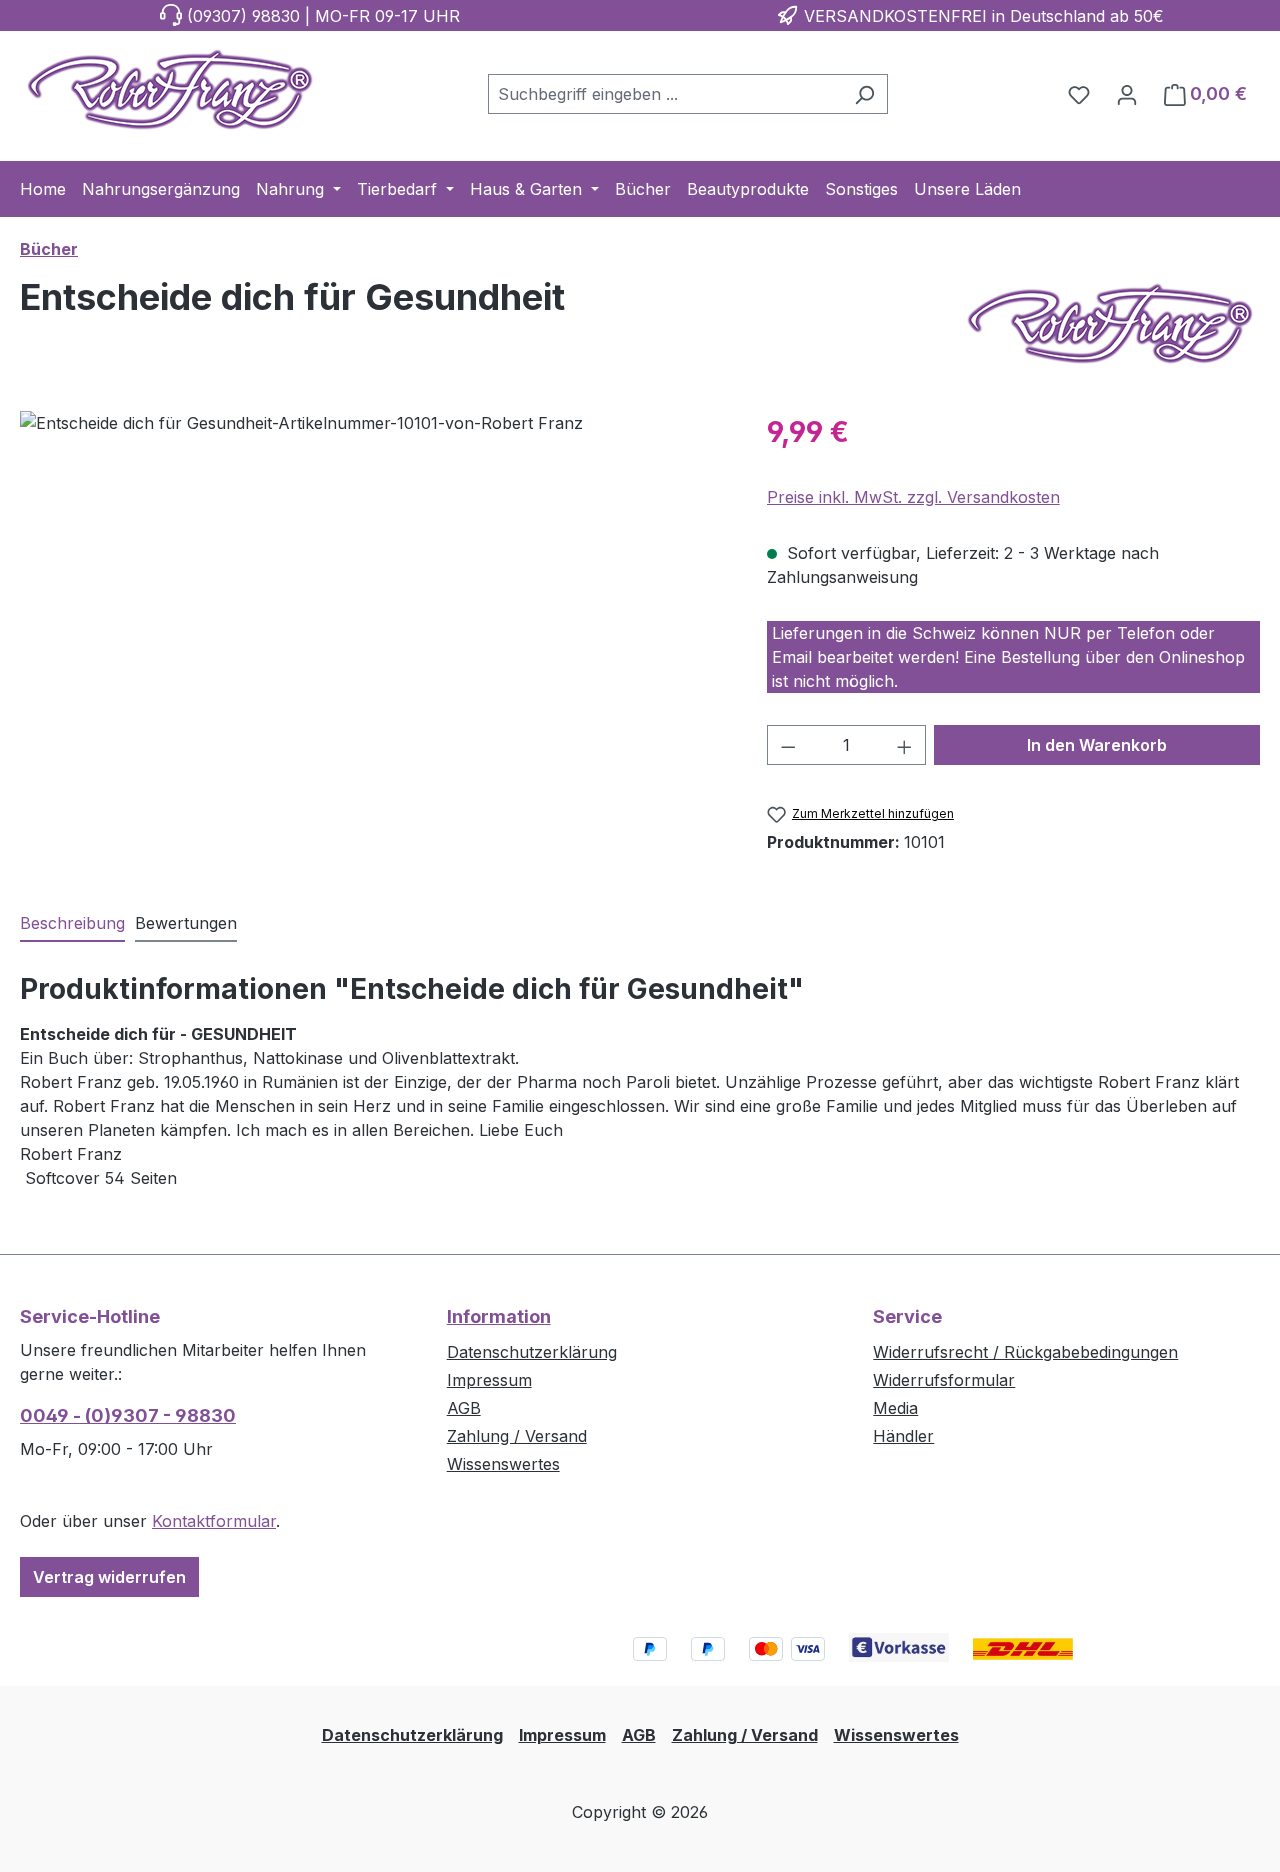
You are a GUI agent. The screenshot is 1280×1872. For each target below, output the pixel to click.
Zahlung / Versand (517, 1436)
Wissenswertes (503, 1464)
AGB (464, 1408)
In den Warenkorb (1097, 745)
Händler (903, 1436)
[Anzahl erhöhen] (905, 745)
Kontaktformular (214, 1521)
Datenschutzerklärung (532, 1352)
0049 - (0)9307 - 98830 (128, 1415)
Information (499, 1316)
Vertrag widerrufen (109, 1577)
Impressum (489, 1380)
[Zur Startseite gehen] (170, 90)
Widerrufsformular (944, 1380)
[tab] (72, 924)
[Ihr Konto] (1127, 94)
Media (895, 1408)
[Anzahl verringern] (788, 745)
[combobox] (665, 94)
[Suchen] (864, 94)
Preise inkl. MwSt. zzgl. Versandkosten (913, 497)
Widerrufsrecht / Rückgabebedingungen (1025, 1352)
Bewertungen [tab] (186, 923)
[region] (373, 626)
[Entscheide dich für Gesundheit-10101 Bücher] (373, 626)
